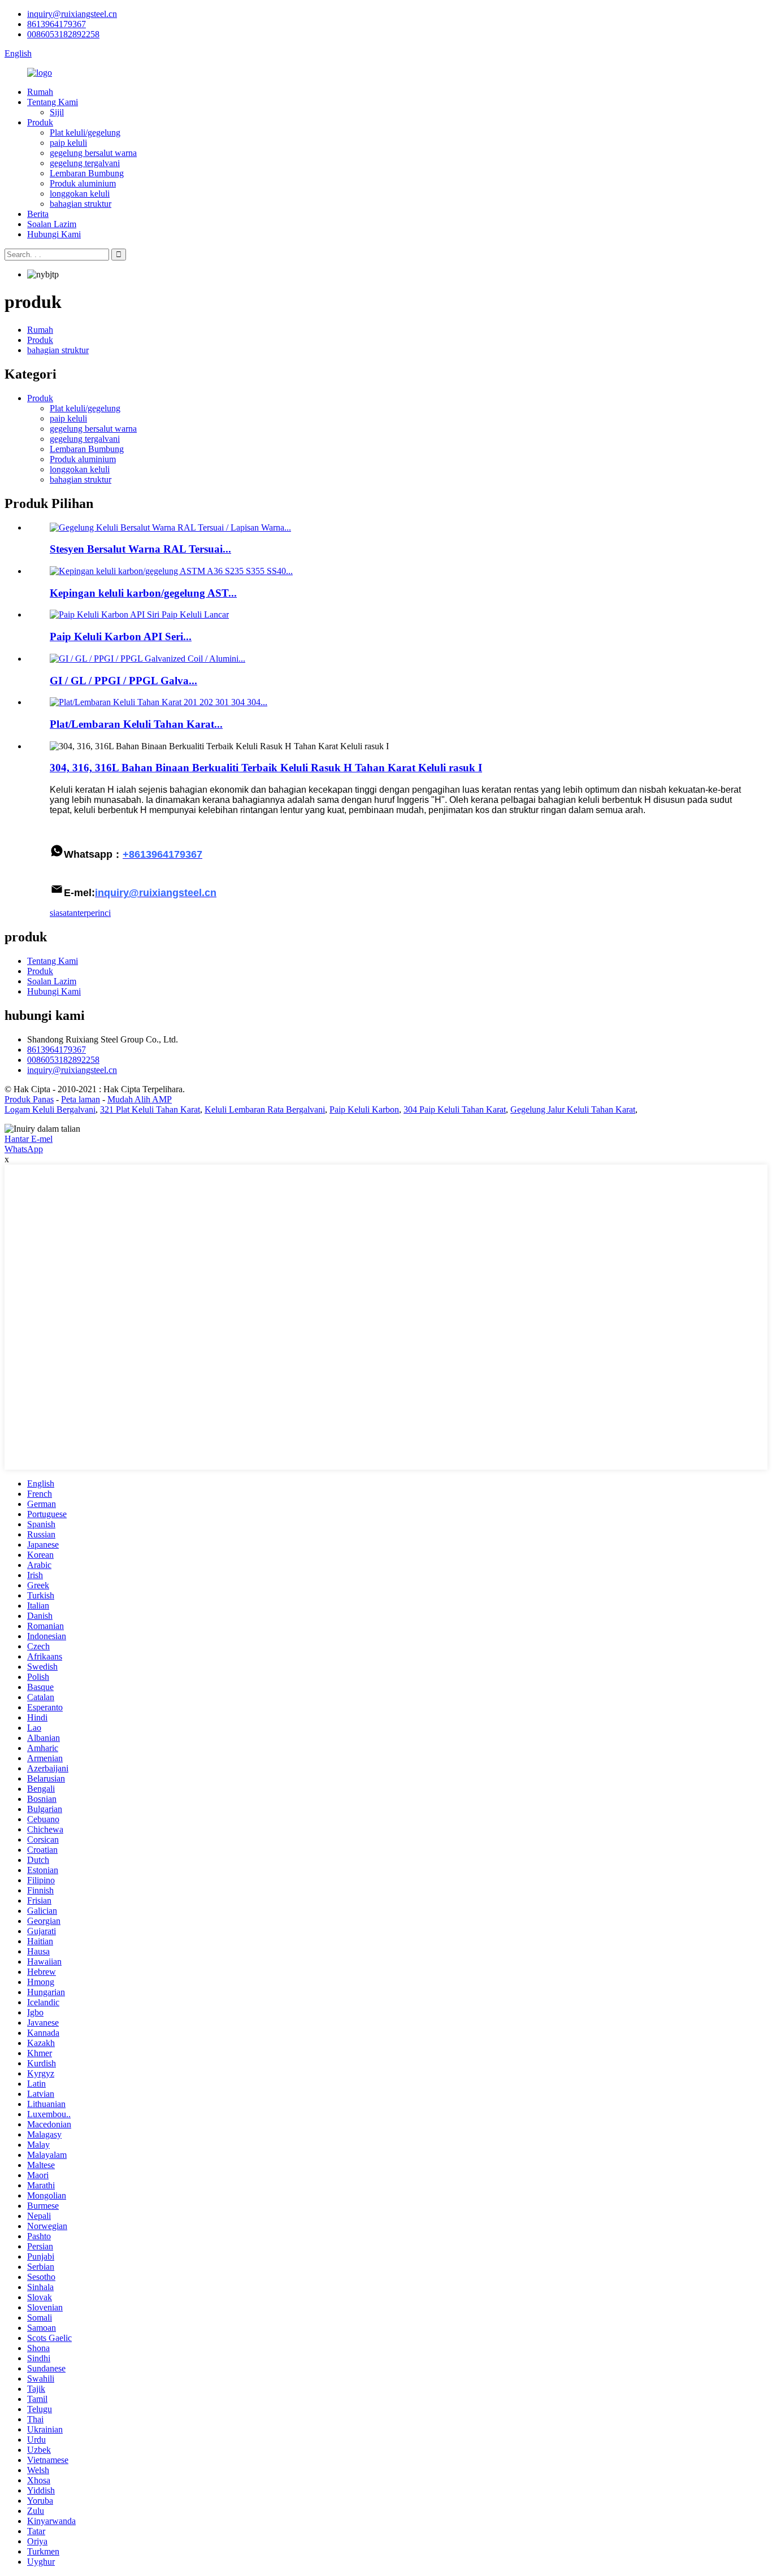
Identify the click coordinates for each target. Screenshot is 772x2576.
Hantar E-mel (29, 1139)
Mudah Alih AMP (140, 1099)
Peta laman (81, 1099)
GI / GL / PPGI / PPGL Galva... (123, 681)
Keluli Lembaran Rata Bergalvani (265, 1109)
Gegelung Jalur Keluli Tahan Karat (573, 1109)
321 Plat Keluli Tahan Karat (150, 1109)
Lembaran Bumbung (87, 173)
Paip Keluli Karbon (364, 1109)
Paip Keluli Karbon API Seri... (121, 637)
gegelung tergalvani (85, 163)
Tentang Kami (53, 102)
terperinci (94, 913)
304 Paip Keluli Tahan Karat (455, 1109)
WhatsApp (24, 1149)
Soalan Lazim (52, 224)
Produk (40, 122)
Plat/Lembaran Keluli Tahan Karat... (136, 724)
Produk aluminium (83, 183)
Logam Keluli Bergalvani (50, 1109)
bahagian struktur (81, 204)
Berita (38, 214)
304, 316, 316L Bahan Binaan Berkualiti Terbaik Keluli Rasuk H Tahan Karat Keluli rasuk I (266, 768)
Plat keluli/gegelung (85, 133)
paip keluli (68, 143)
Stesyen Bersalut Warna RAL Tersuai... (140, 549)
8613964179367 (57, 24)
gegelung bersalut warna (93, 153)
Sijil (57, 112)
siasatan (64, 913)
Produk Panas (29, 1099)
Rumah (40, 92)
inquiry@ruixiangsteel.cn (72, 14)
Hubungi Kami (54, 234)
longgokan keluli (80, 194)
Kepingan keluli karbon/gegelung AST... (143, 593)
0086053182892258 (63, 34)
